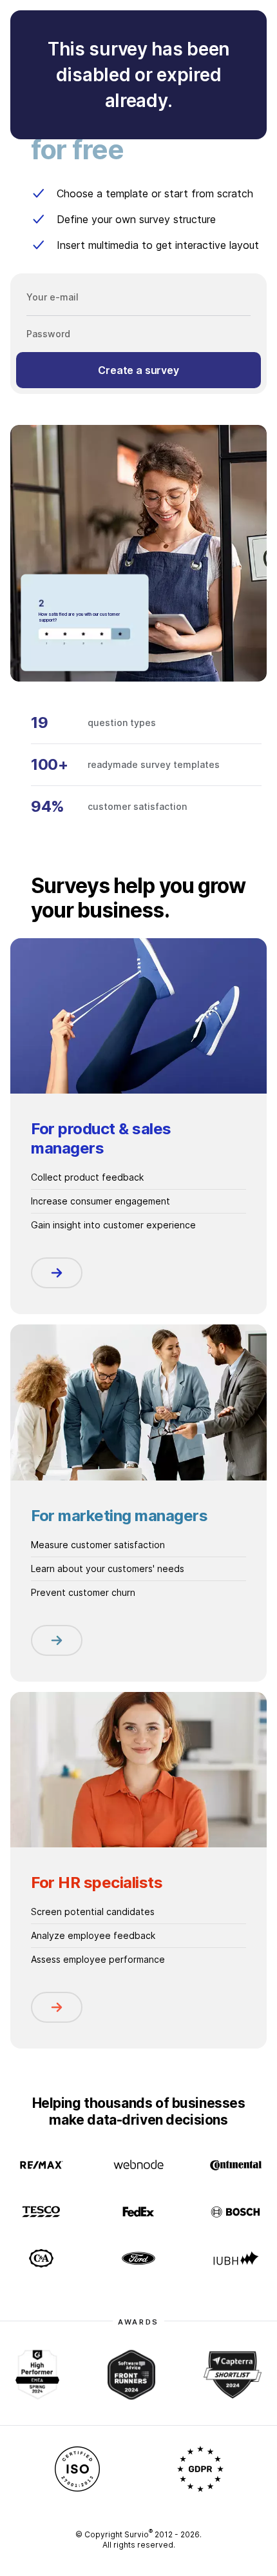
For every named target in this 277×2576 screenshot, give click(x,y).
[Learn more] (57, 1273)
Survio (138, 2534)
